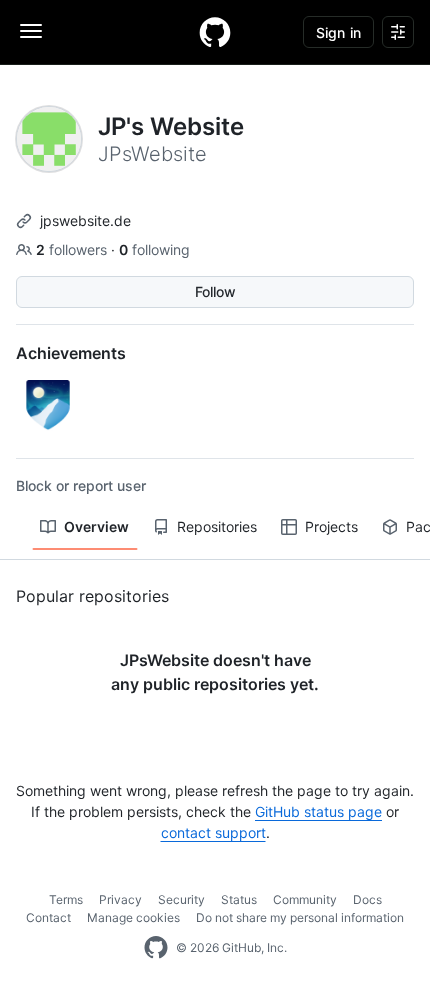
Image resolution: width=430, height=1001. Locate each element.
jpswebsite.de (85, 220)
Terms (66, 899)
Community (305, 899)
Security (181, 899)
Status (239, 899)
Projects (331, 526)
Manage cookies (133, 917)
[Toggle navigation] (31, 31)
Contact (48, 917)
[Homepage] (215, 32)
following (154, 249)
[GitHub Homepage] (156, 948)
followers (73, 249)
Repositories (217, 526)
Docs (367, 899)
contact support (213, 832)
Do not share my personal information (300, 917)
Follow (215, 291)
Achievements (71, 353)
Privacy (120, 899)
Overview (96, 526)
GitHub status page (318, 811)
